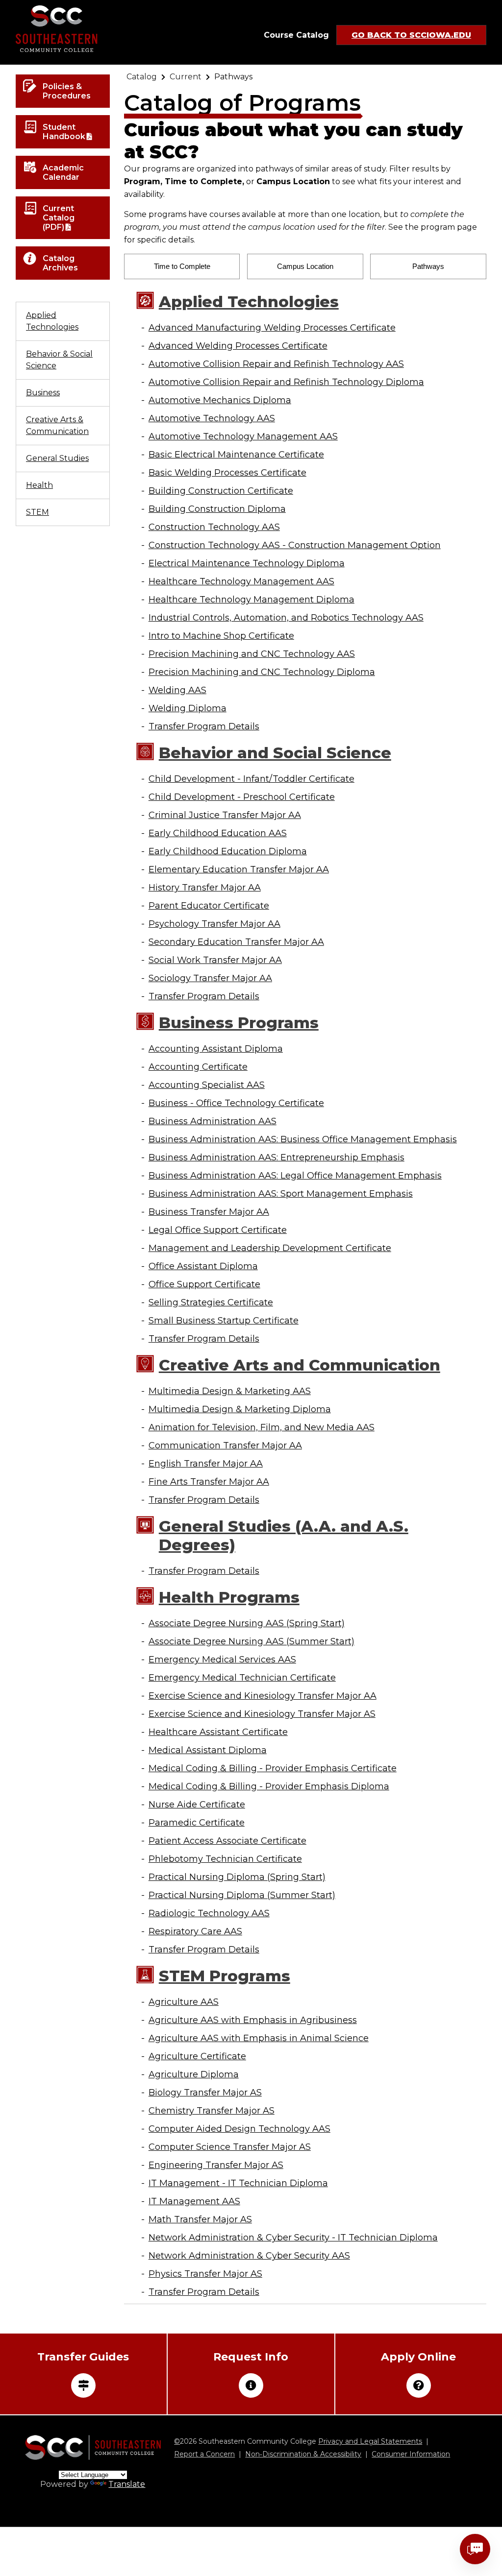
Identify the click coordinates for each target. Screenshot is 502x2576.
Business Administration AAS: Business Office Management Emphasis (303, 1139)
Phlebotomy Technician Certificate (225, 1859)
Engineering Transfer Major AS (216, 2165)
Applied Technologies (52, 321)
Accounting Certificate (198, 1067)
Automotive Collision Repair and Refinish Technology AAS (276, 364)
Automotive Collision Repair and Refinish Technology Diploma (286, 382)
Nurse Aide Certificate (197, 1805)
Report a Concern (204, 2454)
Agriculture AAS (184, 2002)
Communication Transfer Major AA (225, 1445)
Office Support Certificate (204, 1284)
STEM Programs (225, 1976)
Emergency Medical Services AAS (222, 1660)
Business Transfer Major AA (209, 1212)
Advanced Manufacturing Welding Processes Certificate (272, 328)
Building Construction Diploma (217, 509)
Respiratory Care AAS (195, 1931)
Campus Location (305, 266)
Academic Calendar (63, 172)
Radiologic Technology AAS (209, 1913)
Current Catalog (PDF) (59, 218)
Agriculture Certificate (197, 2056)
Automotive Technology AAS (212, 418)
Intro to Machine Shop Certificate (221, 636)
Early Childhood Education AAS (218, 833)
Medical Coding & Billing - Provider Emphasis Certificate (273, 1768)
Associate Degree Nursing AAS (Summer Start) (251, 1641)
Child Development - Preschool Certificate (242, 797)
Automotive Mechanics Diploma (220, 400)
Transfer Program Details (204, 726)
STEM (38, 512)
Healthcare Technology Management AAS (241, 581)
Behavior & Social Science (59, 360)
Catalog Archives (60, 263)
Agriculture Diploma (194, 2074)
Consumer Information (411, 2454)
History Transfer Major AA (205, 888)
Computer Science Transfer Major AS (230, 2147)
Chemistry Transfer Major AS (212, 2111)
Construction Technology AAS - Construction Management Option (295, 545)
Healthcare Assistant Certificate (218, 1732)
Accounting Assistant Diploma (216, 1049)
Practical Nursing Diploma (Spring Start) (237, 1877)
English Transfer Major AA (206, 1464)
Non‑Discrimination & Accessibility (303, 2454)
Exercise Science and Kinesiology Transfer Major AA (263, 1696)
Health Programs (229, 1597)
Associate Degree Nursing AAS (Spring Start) (247, 1623)
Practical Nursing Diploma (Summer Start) (242, 1895)
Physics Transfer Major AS (205, 2274)
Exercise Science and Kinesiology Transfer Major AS (262, 1714)
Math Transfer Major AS (200, 2219)
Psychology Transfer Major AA (214, 924)
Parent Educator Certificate (209, 906)
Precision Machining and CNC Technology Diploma (262, 672)
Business (43, 393)
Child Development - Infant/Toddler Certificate (251, 779)
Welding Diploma (188, 708)
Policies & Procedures (67, 91)
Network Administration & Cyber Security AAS (249, 2256)
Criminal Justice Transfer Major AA (225, 815)
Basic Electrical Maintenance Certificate (236, 455)
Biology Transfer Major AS (205, 2093)
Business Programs (239, 1023)
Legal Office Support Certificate (218, 1230)
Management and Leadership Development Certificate (270, 1248)
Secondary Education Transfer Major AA (236, 942)
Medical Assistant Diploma (208, 1750)
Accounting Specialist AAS (207, 1085)
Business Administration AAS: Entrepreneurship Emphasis (276, 1157)
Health (39, 485)
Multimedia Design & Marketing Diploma (240, 1409)
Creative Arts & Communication (57, 425)
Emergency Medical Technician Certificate (242, 1678)
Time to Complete (182, 266)
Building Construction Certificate (221, 491)
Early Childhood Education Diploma (228, 851)
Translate (127, 2484)
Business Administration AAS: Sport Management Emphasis (281, 1194)
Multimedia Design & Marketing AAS (230, 1391)
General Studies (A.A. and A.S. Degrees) (284, 1536)
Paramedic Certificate (197, 1823)
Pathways (428, 266)
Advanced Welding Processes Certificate (238, 346)
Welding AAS (177, 690)
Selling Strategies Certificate (211, 1302)
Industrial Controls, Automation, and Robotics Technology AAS (286, 618)
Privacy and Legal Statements (370, 2441)
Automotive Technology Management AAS (243, 436)
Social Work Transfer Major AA (215, 960)
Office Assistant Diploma (203, 1266)
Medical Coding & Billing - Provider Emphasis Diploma (269, 1786)
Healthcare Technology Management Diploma (251, 600)
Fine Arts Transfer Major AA (209, 1482)
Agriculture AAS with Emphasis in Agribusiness (253, 2020)
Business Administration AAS (213, 1121)
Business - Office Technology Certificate (236, 1103)
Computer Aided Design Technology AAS (239, 2129)
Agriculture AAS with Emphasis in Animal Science (259, 2038)
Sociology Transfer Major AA (210, 978)
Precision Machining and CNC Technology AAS (252, 654)
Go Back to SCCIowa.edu (411, 35)
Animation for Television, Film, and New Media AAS (262, 1427)
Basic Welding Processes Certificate (227, 473)
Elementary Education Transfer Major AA (239, 869)
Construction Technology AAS (214, 527)
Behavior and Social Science (275, 753)
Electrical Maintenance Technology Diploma (247, 563)
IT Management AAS (194, 2201)
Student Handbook (64, 132)
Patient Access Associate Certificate (227, 1841)
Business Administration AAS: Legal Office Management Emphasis (295, 1176)
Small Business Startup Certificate (224, 1321)
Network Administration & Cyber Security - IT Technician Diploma (293, 2238)
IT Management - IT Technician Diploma (238, 2183)
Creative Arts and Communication (300, 1365)
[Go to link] (57, 32)
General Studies (57, 458)
